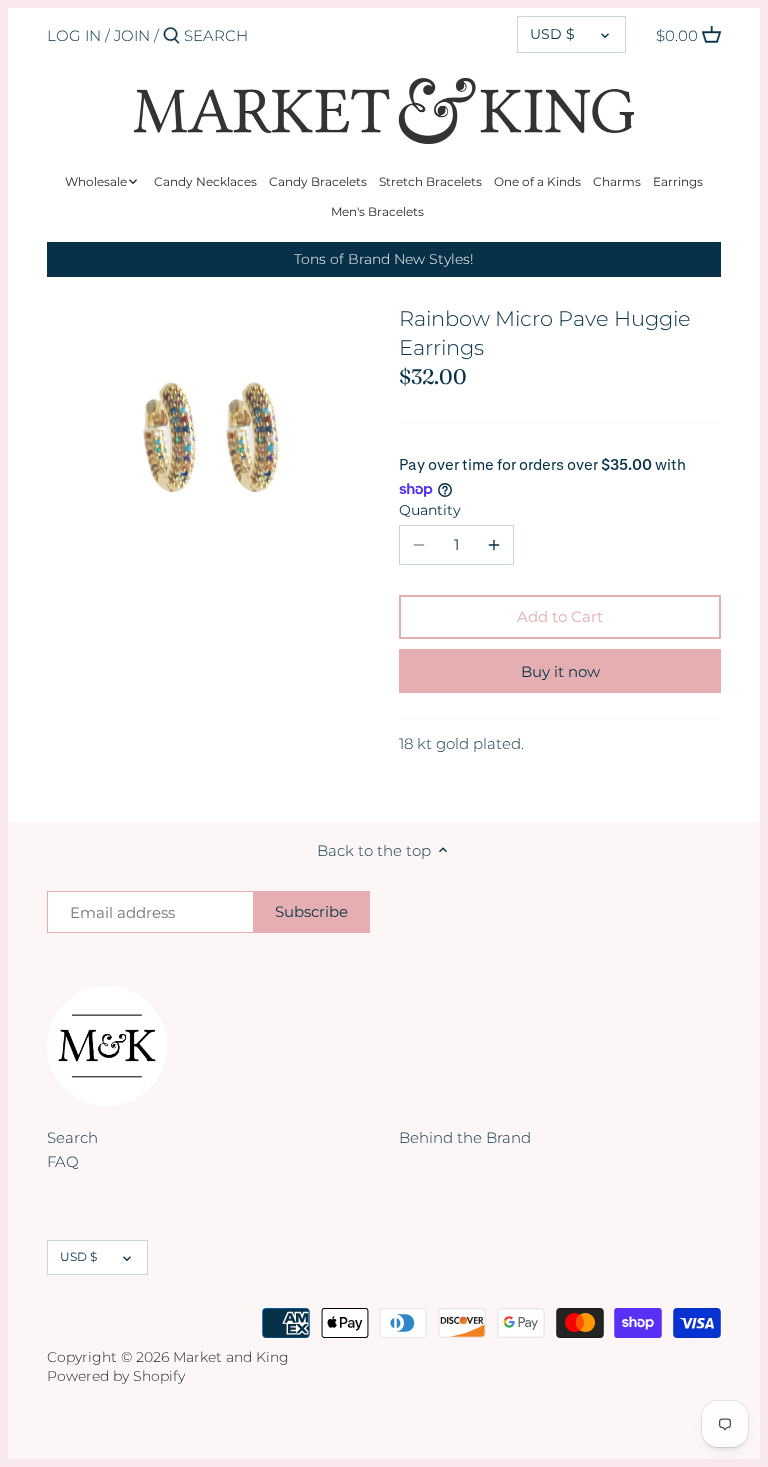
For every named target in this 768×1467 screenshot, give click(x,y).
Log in (74, 35)
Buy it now (560, 671)
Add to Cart (560, 616)
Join (132, 35)
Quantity (430, 510)
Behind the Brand (465, 1137)
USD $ (552, 34)
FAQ (63, 1161)
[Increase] (494, 545)
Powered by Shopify (116, 1376)
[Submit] (171, 36)
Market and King (231, 1357)
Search (72, 1137)
